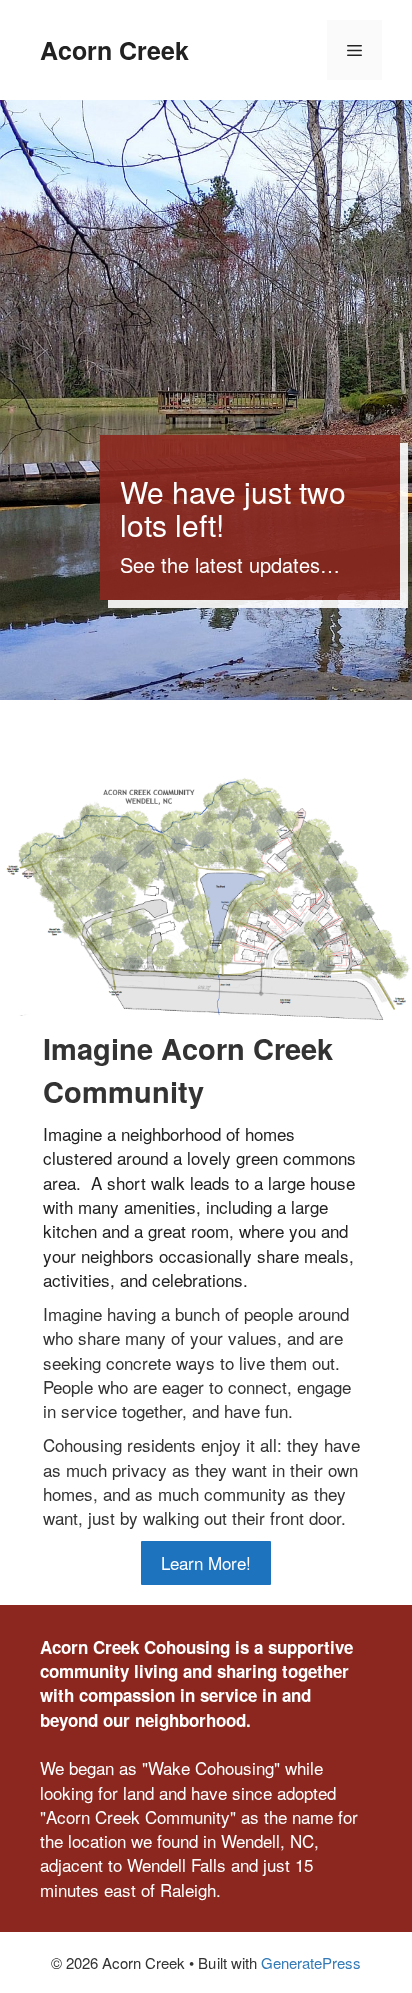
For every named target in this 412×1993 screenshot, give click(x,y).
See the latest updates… (230, 564)
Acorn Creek (114, 50)
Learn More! (206, 1562)
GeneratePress (311, 1962)
